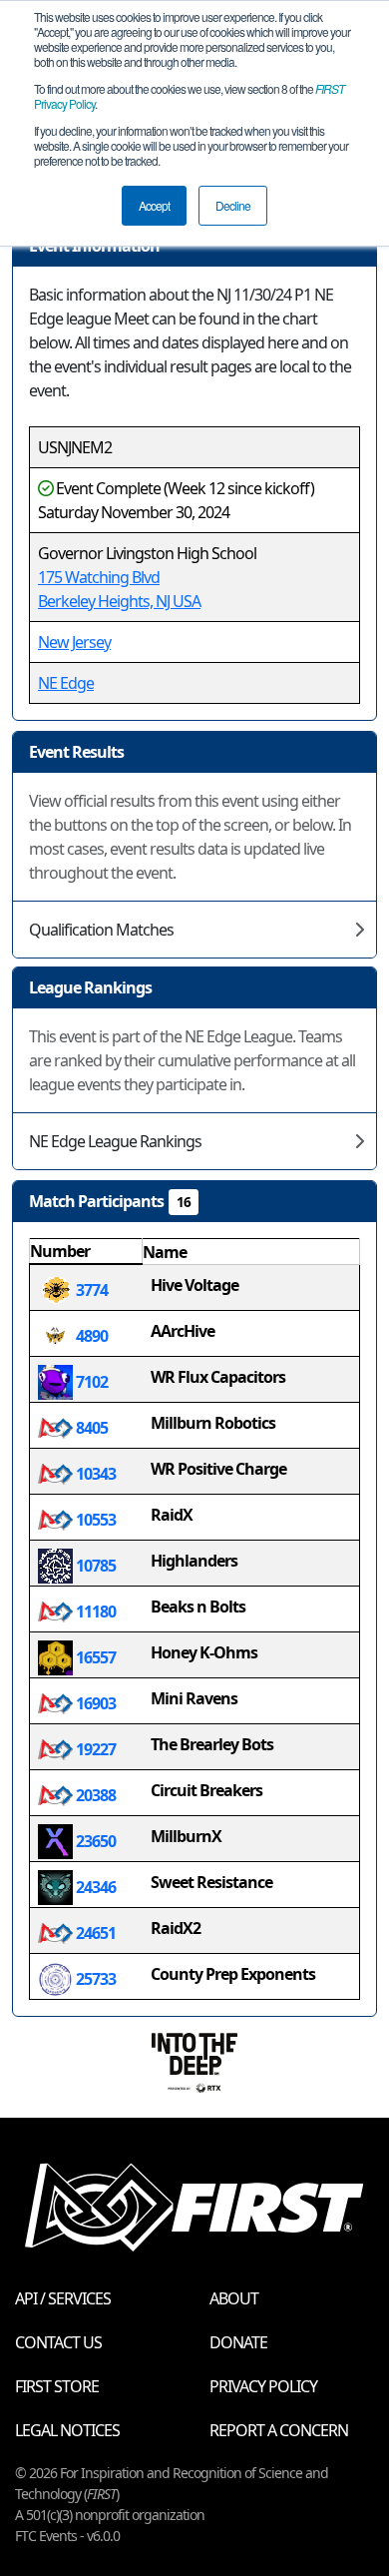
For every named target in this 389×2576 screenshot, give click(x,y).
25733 (94, 1979)
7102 (90, 1382)
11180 (94, 1611)
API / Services (63, 2298)
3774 (90, 1290)
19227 (94, 1749)
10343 (94, 1474)
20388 (94, 1795)
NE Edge (66, 683)
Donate (238, 2342)
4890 (90, 1336)
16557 (94, 1657)
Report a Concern (279, 2430)
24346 (94, 1887)
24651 (94, 1933)
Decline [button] (233, 205)
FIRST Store (57, 2386)
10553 (94, 1520)
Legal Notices (67, 2430)
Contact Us (58, 2342)
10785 (94, 1566)
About (234, 2298)
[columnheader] (86, 1252)
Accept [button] (154, 205)
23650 (94, 1841)
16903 (94, 1703)
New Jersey (74, 642)
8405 (90, 1428)
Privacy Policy (263, 2386)
